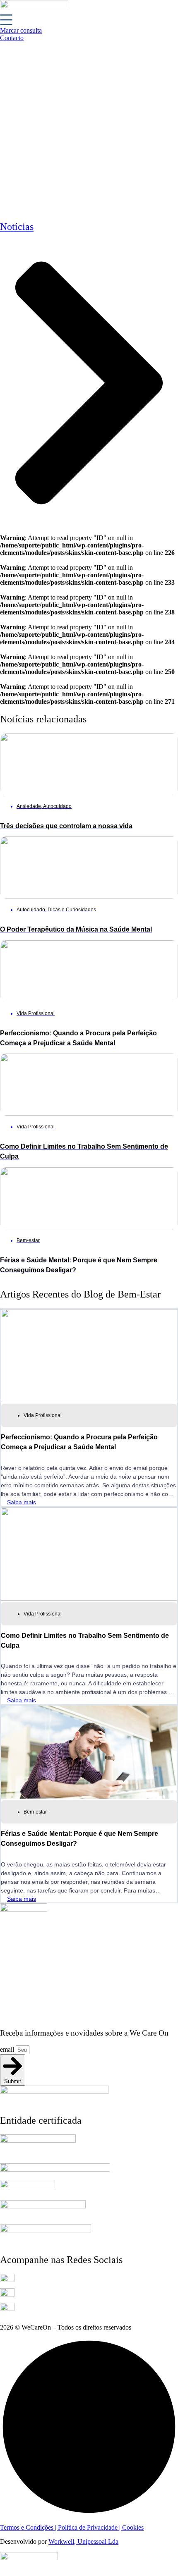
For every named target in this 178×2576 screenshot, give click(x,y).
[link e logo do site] (34, 6)
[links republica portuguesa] (43, 2206)
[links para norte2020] (55, 2169)
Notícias (17, 227)
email (8, 2049)
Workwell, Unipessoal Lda (83, 2541)
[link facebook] (7, 2309)
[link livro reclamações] (29, 2558)
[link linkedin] (7, 2280)
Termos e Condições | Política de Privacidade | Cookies (72, 2527)
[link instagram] (7, 2294)
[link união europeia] (46, 2230)
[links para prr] (28, 2186)
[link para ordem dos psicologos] (38, 2140)
